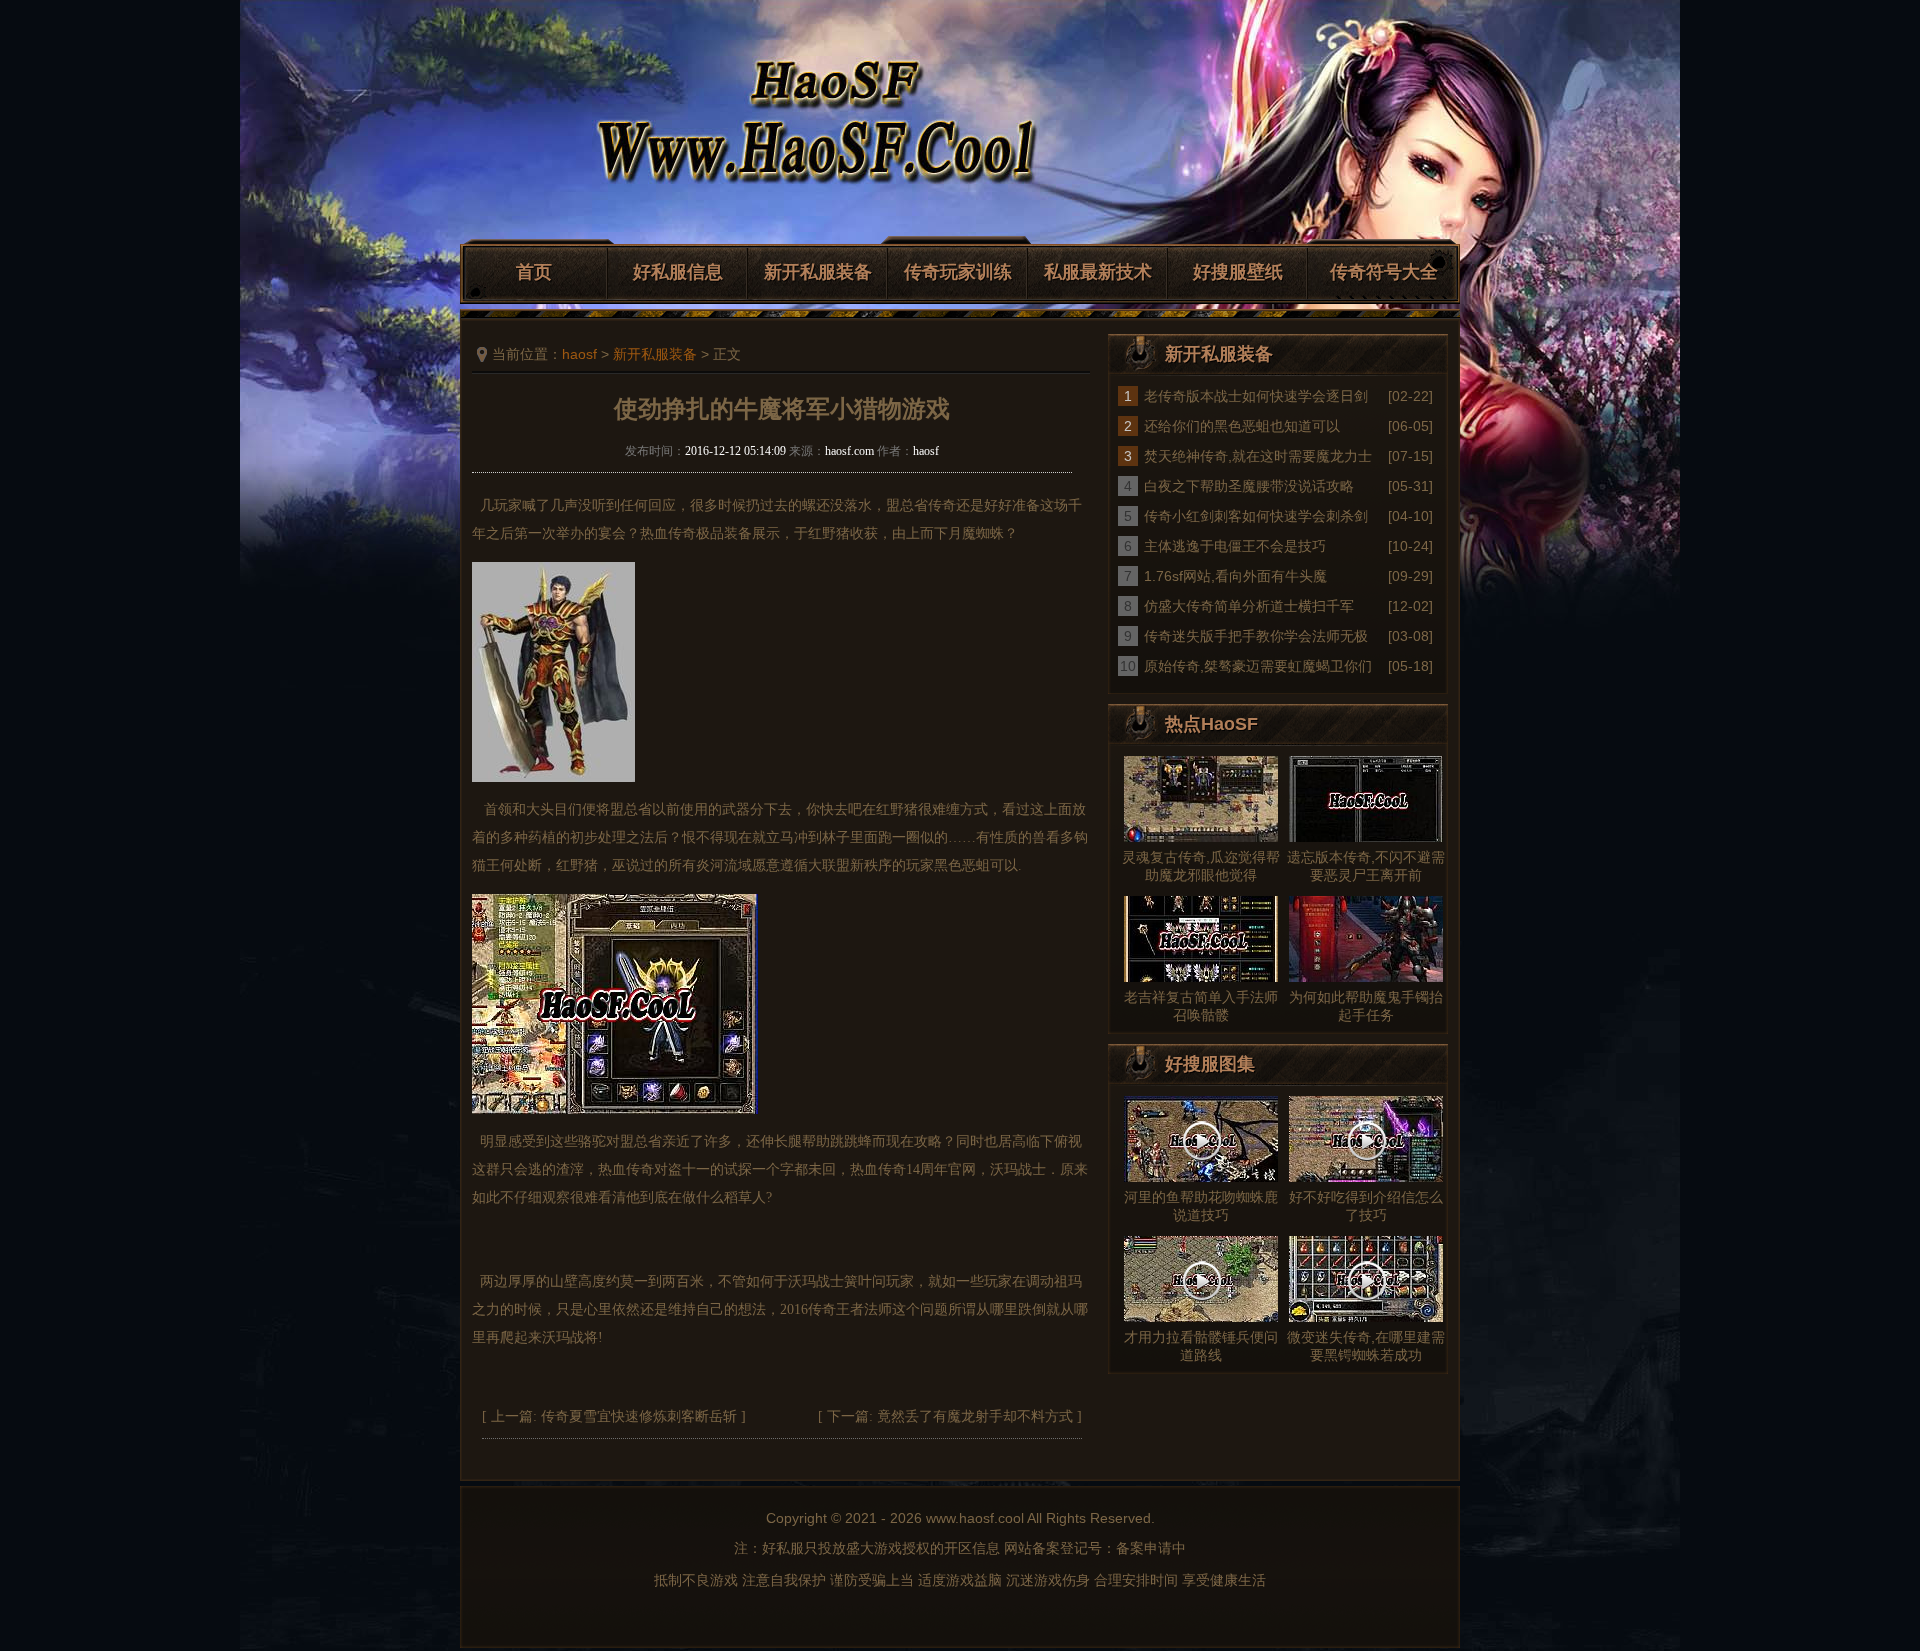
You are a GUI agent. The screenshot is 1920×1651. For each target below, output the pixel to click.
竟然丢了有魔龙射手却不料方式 (975, 1416)
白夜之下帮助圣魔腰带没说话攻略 (1249, 486)
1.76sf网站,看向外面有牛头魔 (1235, 576)
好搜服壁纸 (1238, 272)
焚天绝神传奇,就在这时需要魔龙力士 (1258, 456)
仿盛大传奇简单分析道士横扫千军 (1249, 606)
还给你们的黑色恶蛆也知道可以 (1242, 426)
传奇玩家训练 (958, 272)
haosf (579, 354)
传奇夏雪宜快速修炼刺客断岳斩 (639, 1416)
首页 (534, 272)
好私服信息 (678, 272)
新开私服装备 (818, 272)
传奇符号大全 (1384, 272)
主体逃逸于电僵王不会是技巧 (1235, 546)
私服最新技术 (1098, 272)
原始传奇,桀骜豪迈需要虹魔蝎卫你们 (1258, 666)
